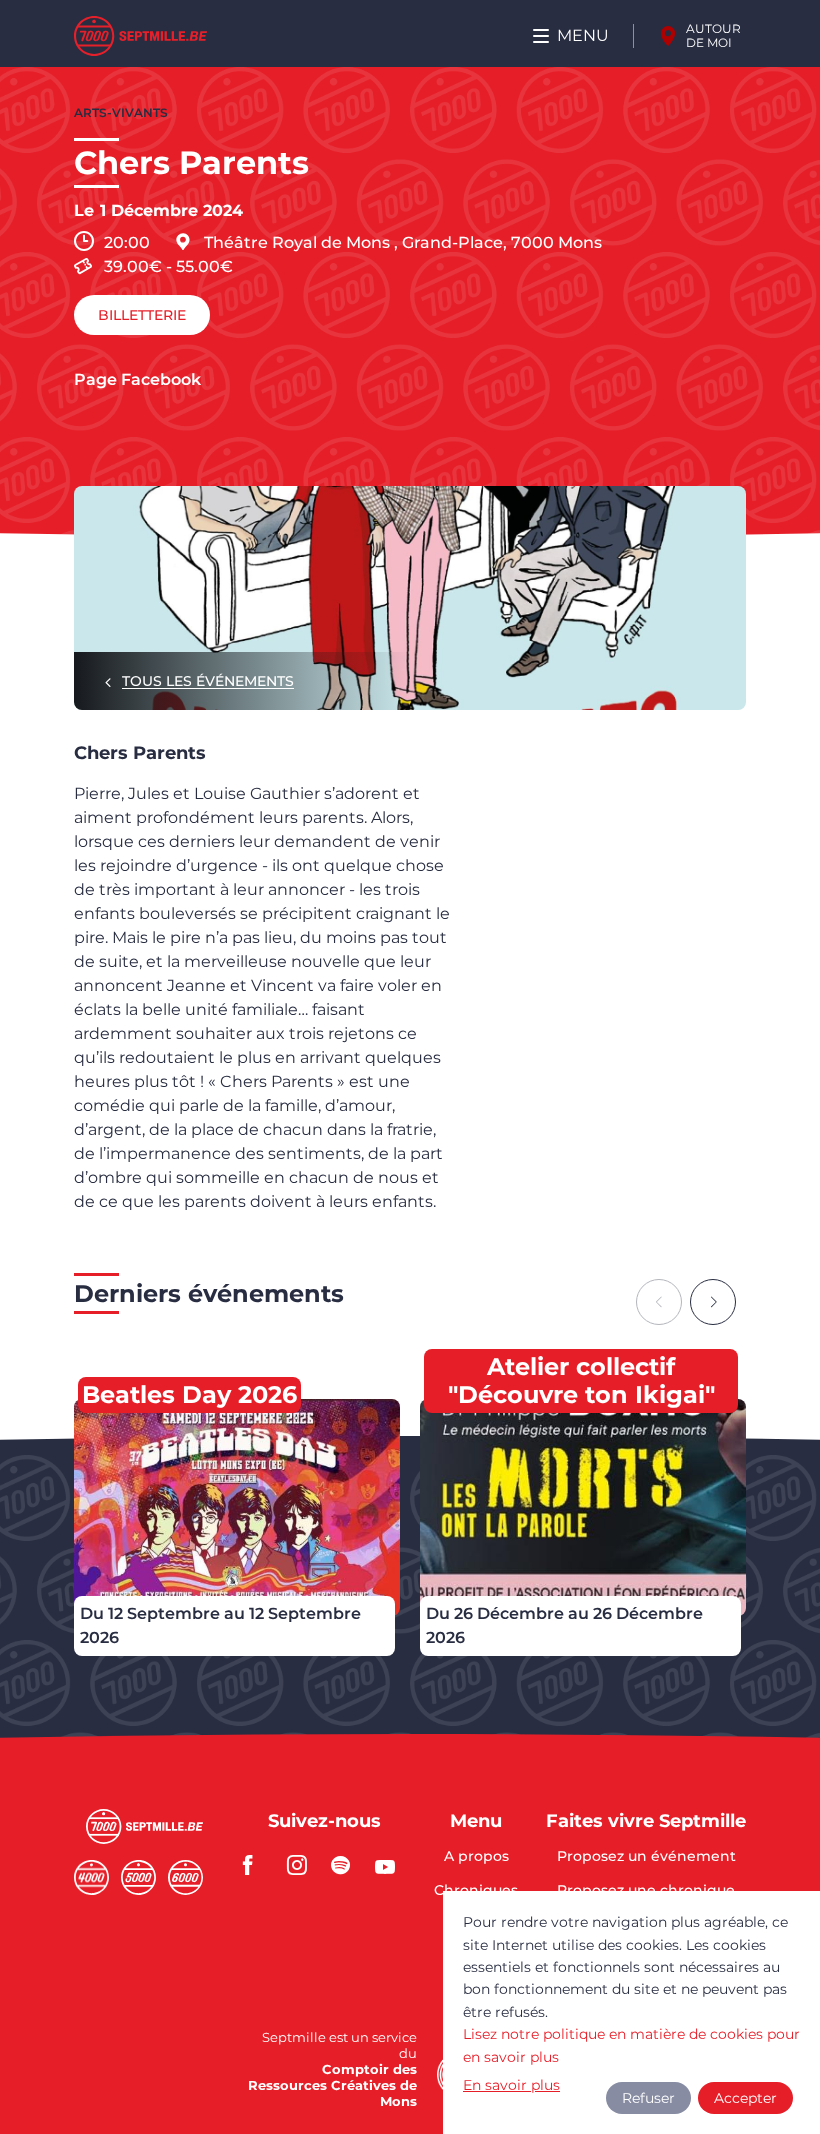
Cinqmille (138, 1877)
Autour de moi (713, 35)
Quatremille (91, 1877)
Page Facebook (137, 380)
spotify (347, 1865)
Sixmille (185, 1877)
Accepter (745, 2098)
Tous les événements (208, 681)
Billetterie (142, 315)
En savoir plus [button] (511, 2085)
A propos (476, 1857)
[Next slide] (713, 1302)
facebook (259, 1865)
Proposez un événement (646, 1857)
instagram (303, 1865)
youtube (391, 1865)
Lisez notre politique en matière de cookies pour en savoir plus (631, 2045)
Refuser (648, 2098)
